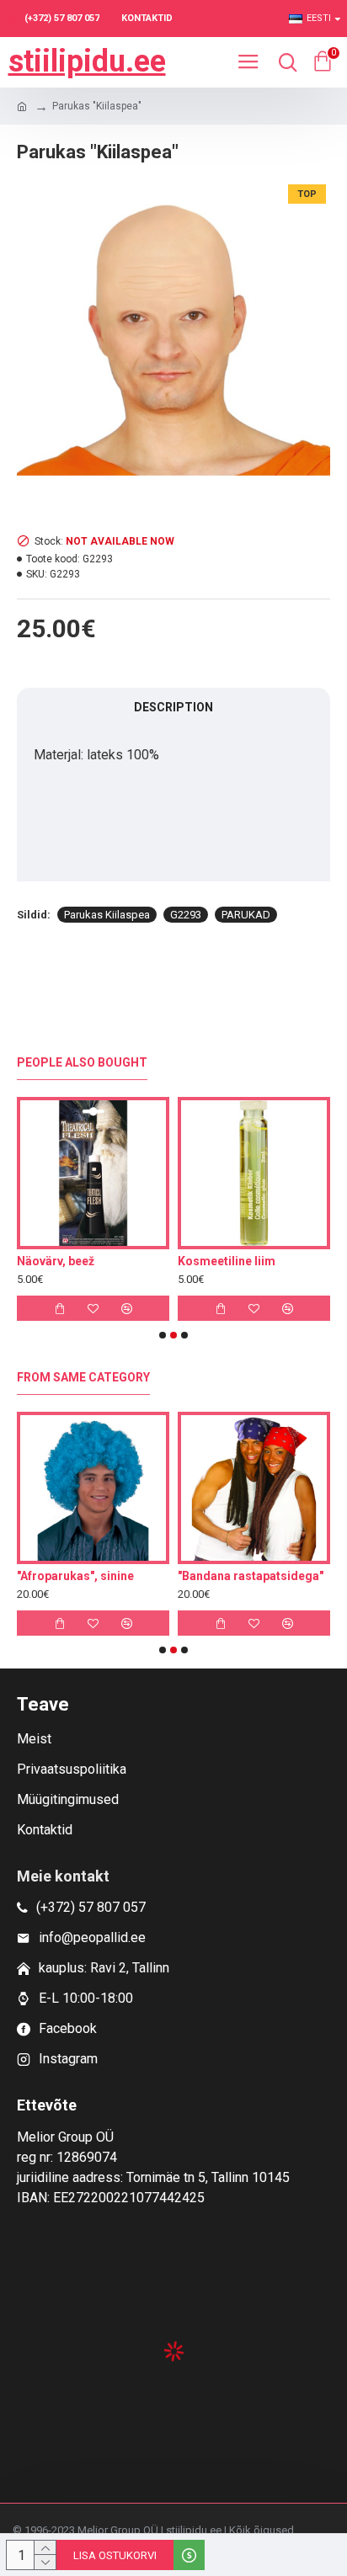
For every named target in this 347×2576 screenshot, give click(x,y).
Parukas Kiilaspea (107, 915)
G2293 (186, 915)
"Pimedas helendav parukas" (187, 1576)
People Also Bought (82, 1062)
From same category (83, 1377)
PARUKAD (246, 915)
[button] (163, 1335)
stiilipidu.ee (87, 61)
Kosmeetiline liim (94, 1261)
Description (173, 707)
